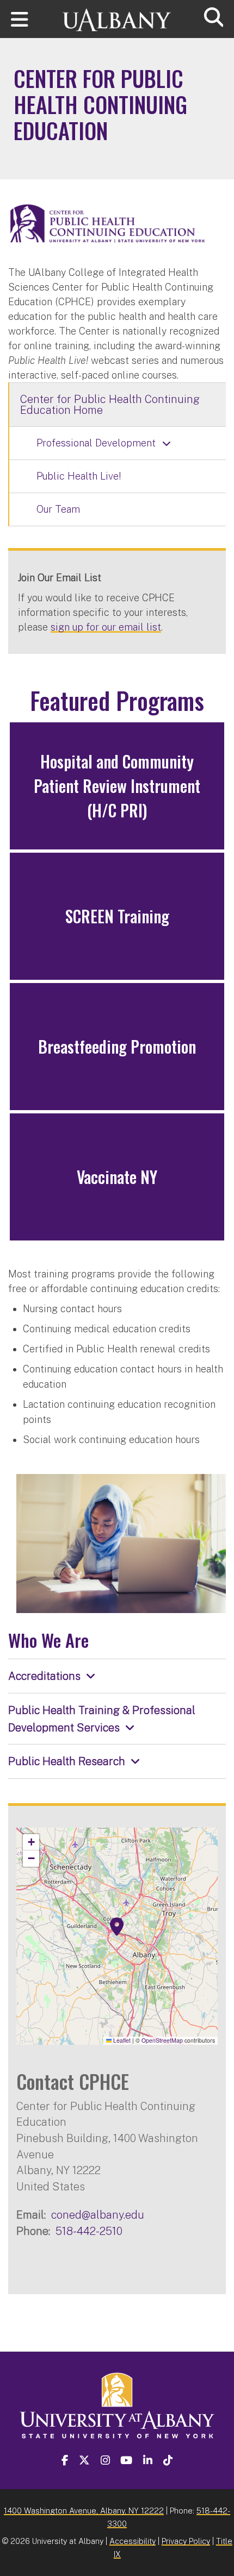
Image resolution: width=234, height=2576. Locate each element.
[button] (117, 1927)
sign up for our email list (106, 627)
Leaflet (121, 2040)
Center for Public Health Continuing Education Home (110, 405)
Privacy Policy (186, 2541)
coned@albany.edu (98, 2215)
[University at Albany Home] (117, 15)
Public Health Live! (79, 476)
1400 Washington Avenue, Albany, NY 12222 (84, 2511)
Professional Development (96, 443)
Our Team (58, 509)
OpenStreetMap (162, 2040)
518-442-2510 (89, 2231)
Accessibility (133, 2541)
